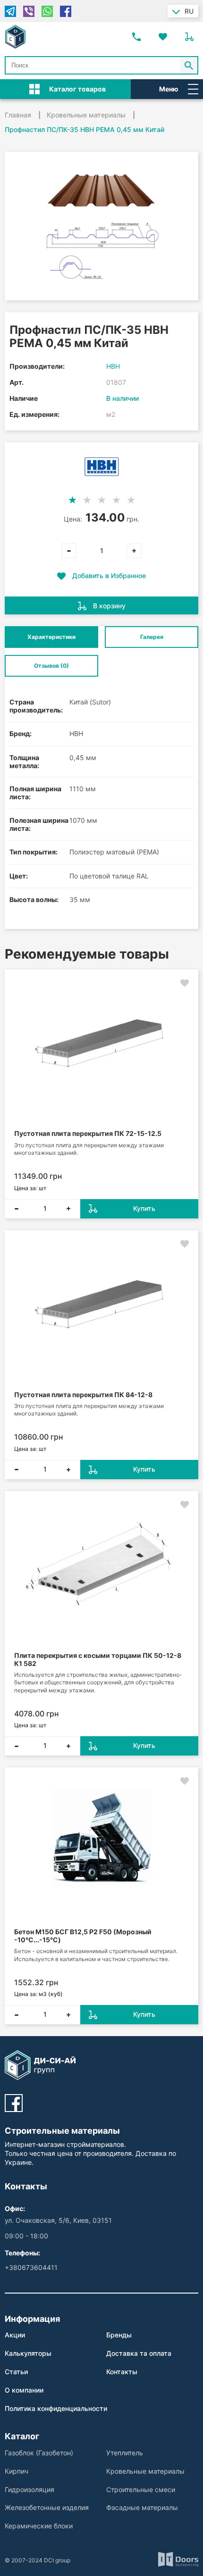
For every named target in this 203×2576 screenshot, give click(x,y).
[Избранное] (163, 37)
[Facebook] (66, 11)
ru (189, 11)
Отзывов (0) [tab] (51, 666)
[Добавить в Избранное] (185, 983)
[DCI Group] (15, 37)
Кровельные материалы (145, 2471)
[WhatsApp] (47, 11)
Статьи (16, 2372)
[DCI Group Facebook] (14, 2103)
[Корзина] (189, 37)
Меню (169, 89)
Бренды (119, 2335)
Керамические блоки (39, 2526)
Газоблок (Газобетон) (39, 2453)
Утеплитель (125, 2453)
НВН (113, 366)
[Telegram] (10, 11)
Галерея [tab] (152, 637)
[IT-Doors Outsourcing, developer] (178, 2560)
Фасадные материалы (142, 2507)
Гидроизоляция (30, 2489)
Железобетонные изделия (47, 2507)
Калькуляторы (28, 2353)
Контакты (122, 2372)
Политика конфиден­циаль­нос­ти (56, 2408)
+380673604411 (31, 2267)
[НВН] (102, 467)
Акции (15, 2335)
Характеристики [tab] (51, 637)
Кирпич (17, 2471)
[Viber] (29, 11)
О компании (24, 2390)
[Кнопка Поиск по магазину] (189, 65)
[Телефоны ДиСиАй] (136, 37)
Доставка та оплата (139, 2353)
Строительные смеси (141, 2489)
